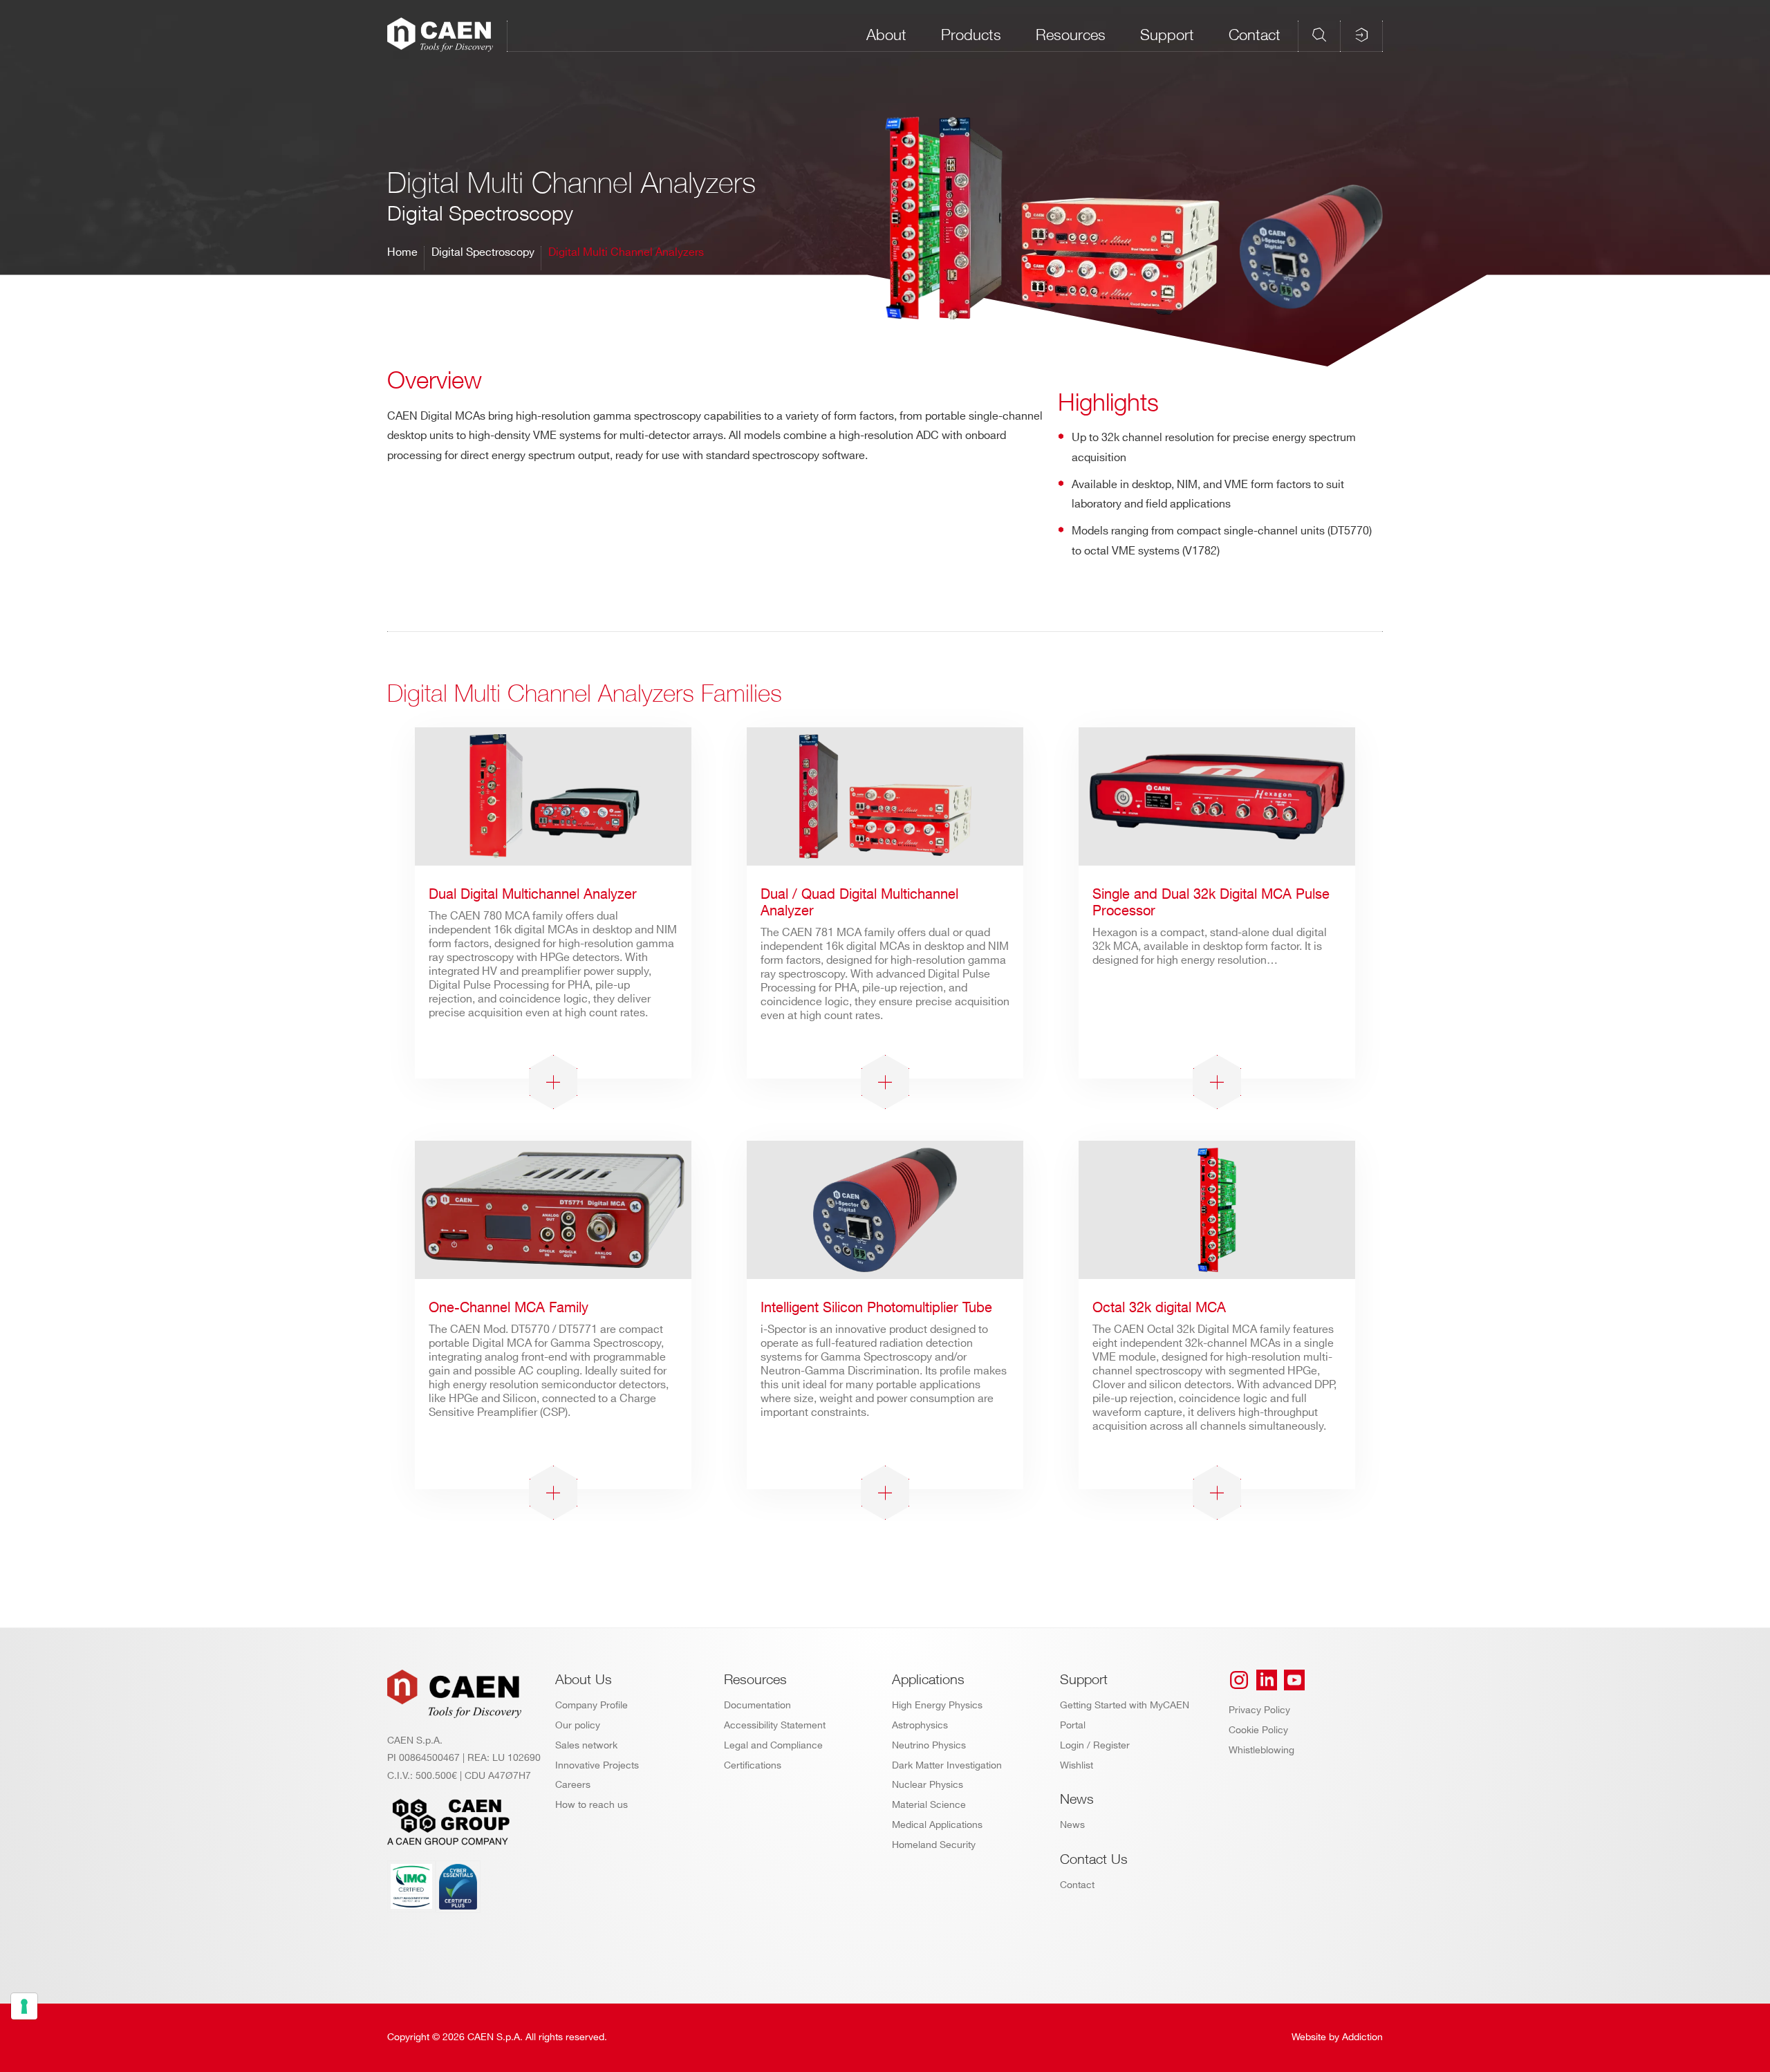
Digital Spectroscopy (483, 253)
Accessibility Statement (775, 1725)
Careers (573, 1785)
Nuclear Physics (928, 1785)
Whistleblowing (1261, 1750)
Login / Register (1095, 1745)
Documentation (757, 1705)
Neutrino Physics (929, 1745)
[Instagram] (1239, 1680)
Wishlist (1077, 1765)
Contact (1255, 35)
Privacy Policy (1259, 1710)
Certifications (753, 1765)
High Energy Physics (937, 1705)
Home (402, 253)
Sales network (586, 1745)
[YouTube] (1294, 1680)
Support (1167, 35)
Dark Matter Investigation (947, 1765)
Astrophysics (920, 1725)
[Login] (1361, 35)
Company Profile (591, 1705)
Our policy (578, 1725)
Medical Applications (937, 1825)
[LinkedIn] (1267, 1680)
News (1072, 1825)
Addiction (1362, 2037)
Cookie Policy (1258, 1730)
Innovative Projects (597, 1765)
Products (971, 35)
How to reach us (591, 1805)
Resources (1071, 35)
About (886, 35)
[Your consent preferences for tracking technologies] (24, 2006)
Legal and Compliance (773, 1745)
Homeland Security (934, 1845)
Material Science (929, 1805)
